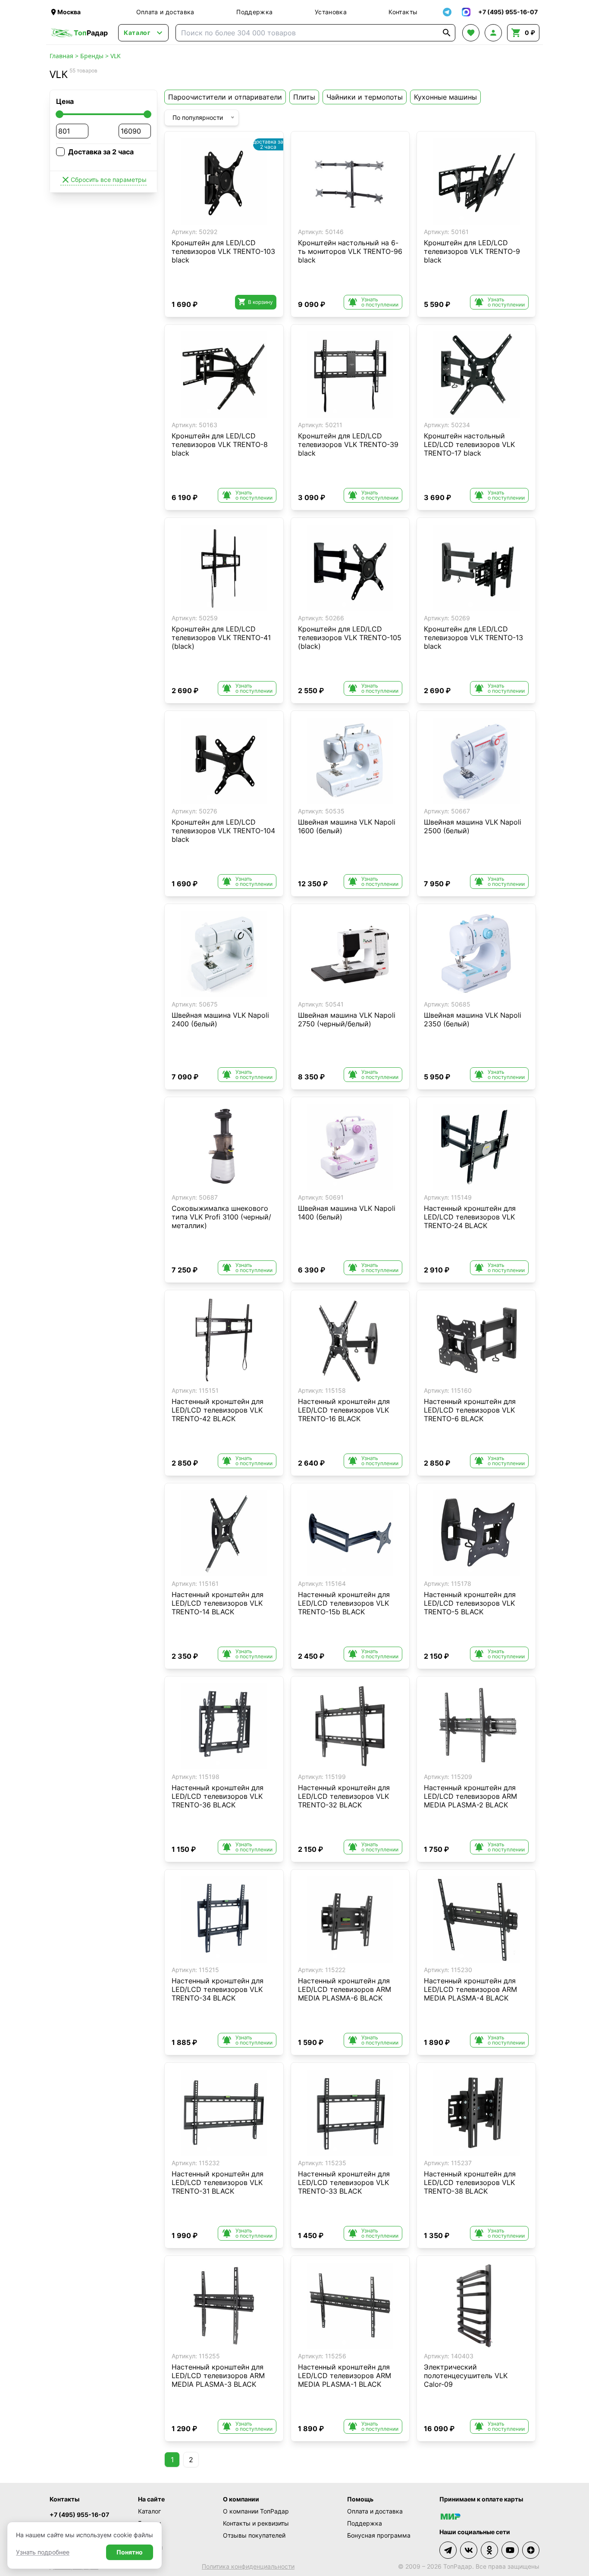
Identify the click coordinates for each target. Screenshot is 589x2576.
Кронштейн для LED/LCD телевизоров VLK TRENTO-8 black (220, 444)
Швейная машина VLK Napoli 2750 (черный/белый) (347, 1019)
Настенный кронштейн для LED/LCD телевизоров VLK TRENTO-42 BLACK (218, 1410)
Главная (61, 56)
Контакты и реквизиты (256, 2523)
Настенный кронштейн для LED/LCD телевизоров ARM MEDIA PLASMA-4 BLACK (470, 1989)
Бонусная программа (379, 2535)
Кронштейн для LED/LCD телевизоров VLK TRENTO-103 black (223, 251)
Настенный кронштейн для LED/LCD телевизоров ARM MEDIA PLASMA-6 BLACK (345, 1989)
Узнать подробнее (43, 2552)
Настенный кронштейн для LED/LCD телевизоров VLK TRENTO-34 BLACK (218, 1989)
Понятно (130, 2552)
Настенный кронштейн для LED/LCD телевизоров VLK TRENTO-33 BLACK (344, 2182)
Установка (331, 12)
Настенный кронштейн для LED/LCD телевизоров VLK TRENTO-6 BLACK (470, 1410)
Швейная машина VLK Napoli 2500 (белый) (473, 826)
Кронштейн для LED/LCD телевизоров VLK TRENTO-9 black (472, 251)
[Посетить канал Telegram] (448, 2550)
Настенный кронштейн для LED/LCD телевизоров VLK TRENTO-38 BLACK (470, 2182)
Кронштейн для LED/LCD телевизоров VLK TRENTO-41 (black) (221, 638)
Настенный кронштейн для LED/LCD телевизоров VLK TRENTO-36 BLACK (218, 1796)
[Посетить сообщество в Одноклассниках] (489, 2550)
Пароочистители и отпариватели (225, 97)
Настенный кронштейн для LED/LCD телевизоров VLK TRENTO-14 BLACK (218, 1603)
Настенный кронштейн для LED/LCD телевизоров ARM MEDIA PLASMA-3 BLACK (218, 2376)
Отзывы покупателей (254, 2535)
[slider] (60, 114)
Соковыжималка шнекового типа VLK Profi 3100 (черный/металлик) (221, 1217)
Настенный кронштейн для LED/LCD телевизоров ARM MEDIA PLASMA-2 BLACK (470, 1796)
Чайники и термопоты (365, 97)
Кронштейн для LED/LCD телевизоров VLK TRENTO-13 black (473, 638)
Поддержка (254, 12)
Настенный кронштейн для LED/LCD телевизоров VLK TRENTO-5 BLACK (470, 1603)
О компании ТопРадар (256, 2511)
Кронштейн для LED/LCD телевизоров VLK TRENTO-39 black (348, 444)
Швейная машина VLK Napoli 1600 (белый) (347, 826)
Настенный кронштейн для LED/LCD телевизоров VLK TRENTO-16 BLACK (344, 1410)
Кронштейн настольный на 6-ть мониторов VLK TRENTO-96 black (350, 251)
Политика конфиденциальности (248, 2566)
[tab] (218, 218)
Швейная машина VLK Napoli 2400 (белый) (220, 1019)
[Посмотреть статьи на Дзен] (531, 2550)
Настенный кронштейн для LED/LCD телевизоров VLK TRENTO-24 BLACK (470, 1217)
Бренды (92, 56)
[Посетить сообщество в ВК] (469, 2550)
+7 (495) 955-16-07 (79, 2515)
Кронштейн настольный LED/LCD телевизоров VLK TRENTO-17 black (469, 444)
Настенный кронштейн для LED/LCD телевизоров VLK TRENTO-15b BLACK (344, 1603)
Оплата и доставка (165, 12)
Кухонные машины (445, 97)
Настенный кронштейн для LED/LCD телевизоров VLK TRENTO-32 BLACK (344, 1796)
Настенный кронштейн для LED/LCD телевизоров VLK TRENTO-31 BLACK (218, 2182)
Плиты (304, 97)
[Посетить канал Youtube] (510, 2550)
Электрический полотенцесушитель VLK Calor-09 (466, 2376)
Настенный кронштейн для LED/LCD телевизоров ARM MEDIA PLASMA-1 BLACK (345, 2376)
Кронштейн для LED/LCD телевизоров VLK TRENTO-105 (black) (350, 638)
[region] (224, 181)
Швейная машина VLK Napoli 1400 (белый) (347, 1213)
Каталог (149, 2511)
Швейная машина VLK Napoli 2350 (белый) (473, 1019)
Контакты (403, 12)
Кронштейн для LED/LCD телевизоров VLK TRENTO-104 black (223, 831)
